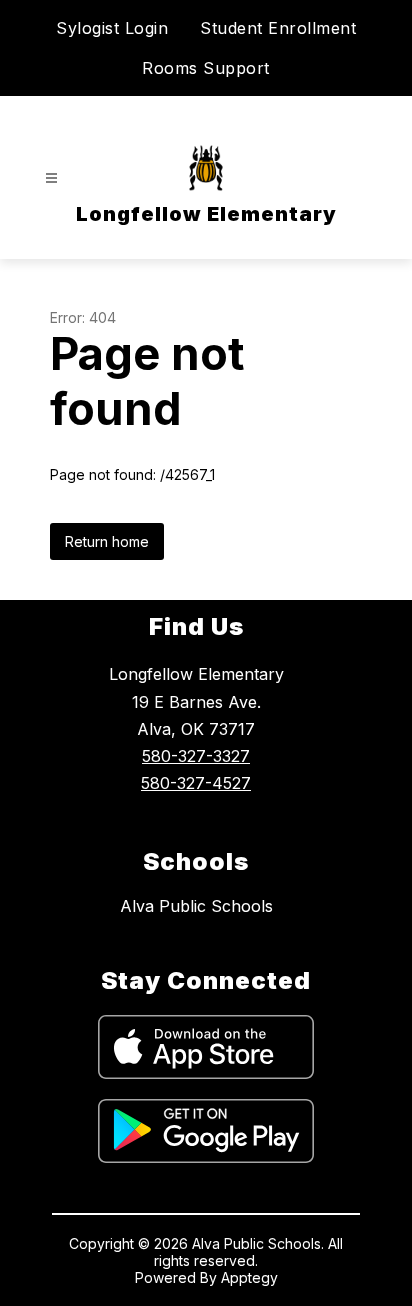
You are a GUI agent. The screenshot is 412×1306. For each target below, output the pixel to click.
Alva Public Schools (196, 906)
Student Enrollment (278, 28)
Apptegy (249, 1277)
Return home (107, 541)
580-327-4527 (196, 783)
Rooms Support (206, 68)
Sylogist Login (112, 28)
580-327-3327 (196, 756)
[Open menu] (51, 178)
